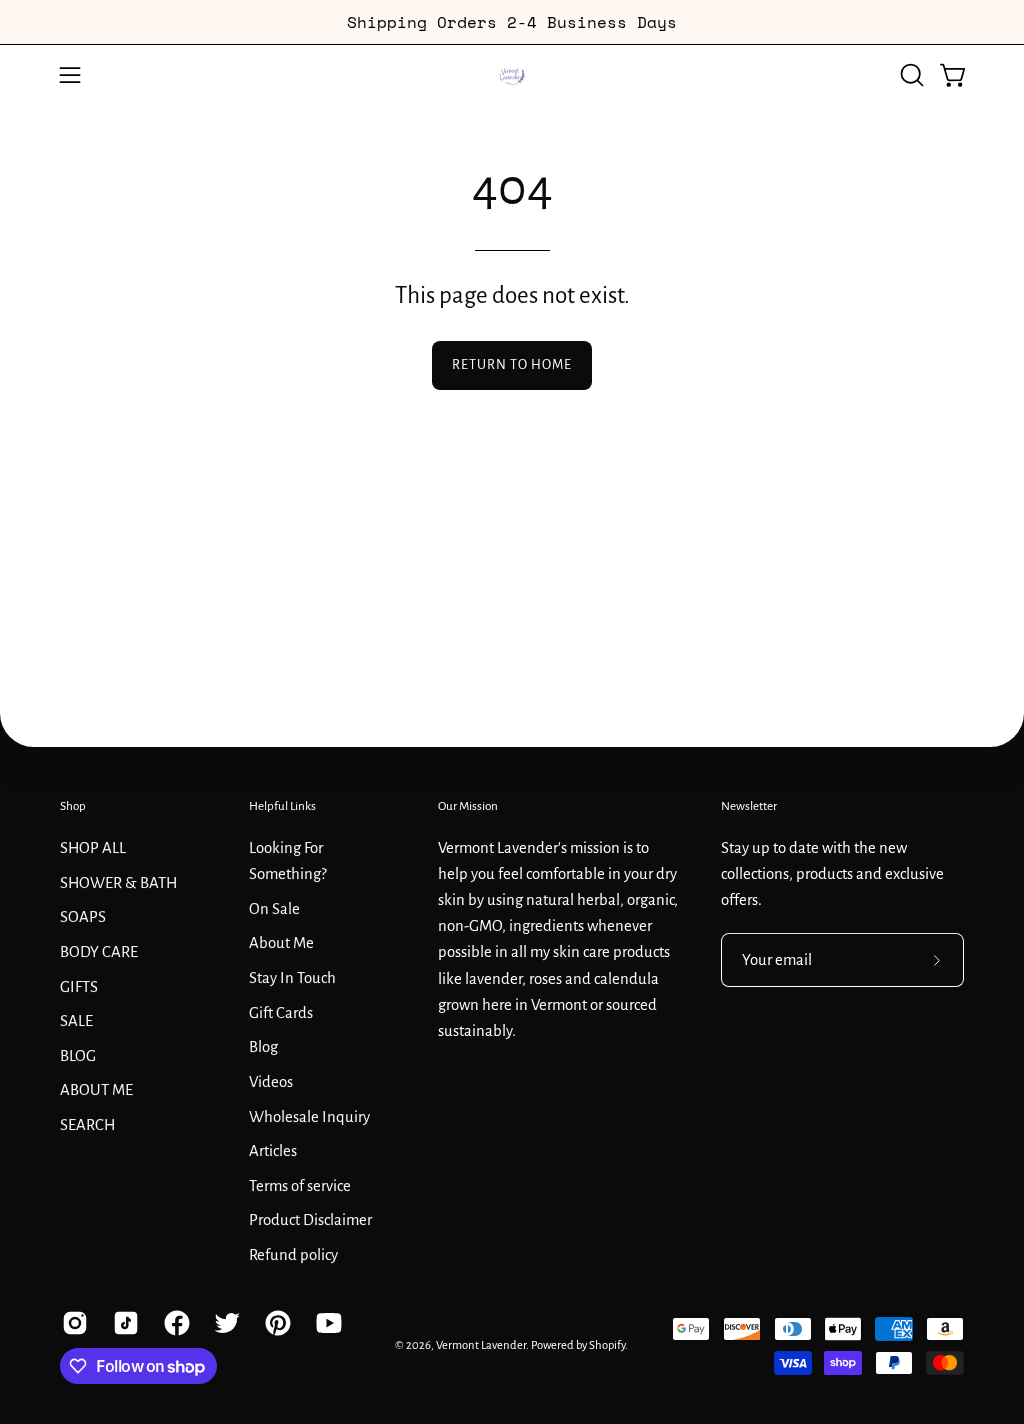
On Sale (274, 908)
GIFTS (79, 986)
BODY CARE (99, 951)
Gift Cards (281, 1012)
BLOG (78, 1055)
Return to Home (512, 364)
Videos (271, 1082)
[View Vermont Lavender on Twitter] (224, 1323)
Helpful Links (282, 806)
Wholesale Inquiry (309, 1116)
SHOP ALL (93, 848)
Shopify (607, 1345)
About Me (281, 943)
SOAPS (83, 917)
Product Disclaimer (310, 1220)
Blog (263, 1047)
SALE (76, 1021)
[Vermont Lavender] (512, 75)
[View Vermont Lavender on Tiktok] (123, 1323)
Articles (273, 1151)
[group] (512, 22)
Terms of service (300, 1185)
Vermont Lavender (481, 1345)
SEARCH (87, 1125)
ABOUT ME (96, 1090)
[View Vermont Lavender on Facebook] (174, 1323)
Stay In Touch (292, 978)
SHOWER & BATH (118, 882)
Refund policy (293, 1255)
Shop (73, 806)
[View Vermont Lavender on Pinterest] (275, 1323)
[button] (910, 75)
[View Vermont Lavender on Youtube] (326, 1323)
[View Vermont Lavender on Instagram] (72, 1323)
